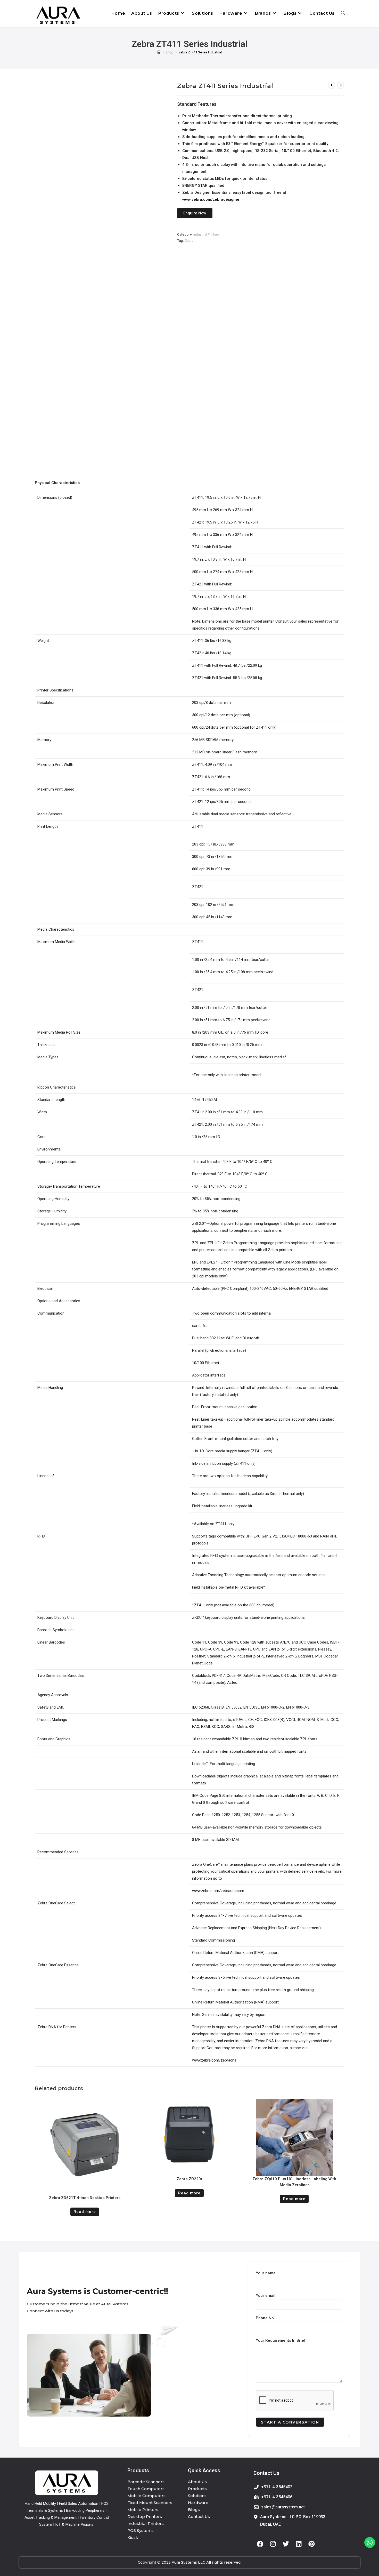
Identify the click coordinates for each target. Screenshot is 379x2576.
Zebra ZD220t (189, 2179)
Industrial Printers (206, 234)
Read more (85, 2212)
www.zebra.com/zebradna (214, 2060)
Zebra (189, 241)
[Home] (159, 52)
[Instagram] (273, 2544)
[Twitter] (286, 2544)
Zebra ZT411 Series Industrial (200, 52)
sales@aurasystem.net (283, 2507)
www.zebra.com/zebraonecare (218, 1891)
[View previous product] (332, 85)
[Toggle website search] (343, 13)
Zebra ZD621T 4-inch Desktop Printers (85, 2198)
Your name (266, 2273)
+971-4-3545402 (277, 2487)
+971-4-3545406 (277, 2497)
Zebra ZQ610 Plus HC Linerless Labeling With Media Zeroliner (294, 2182)
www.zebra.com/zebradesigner (211, 199)
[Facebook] (260, 2544)
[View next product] (341, 85)
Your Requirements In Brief (281, 2340)
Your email (266, 2296)
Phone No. (265, 2318)
